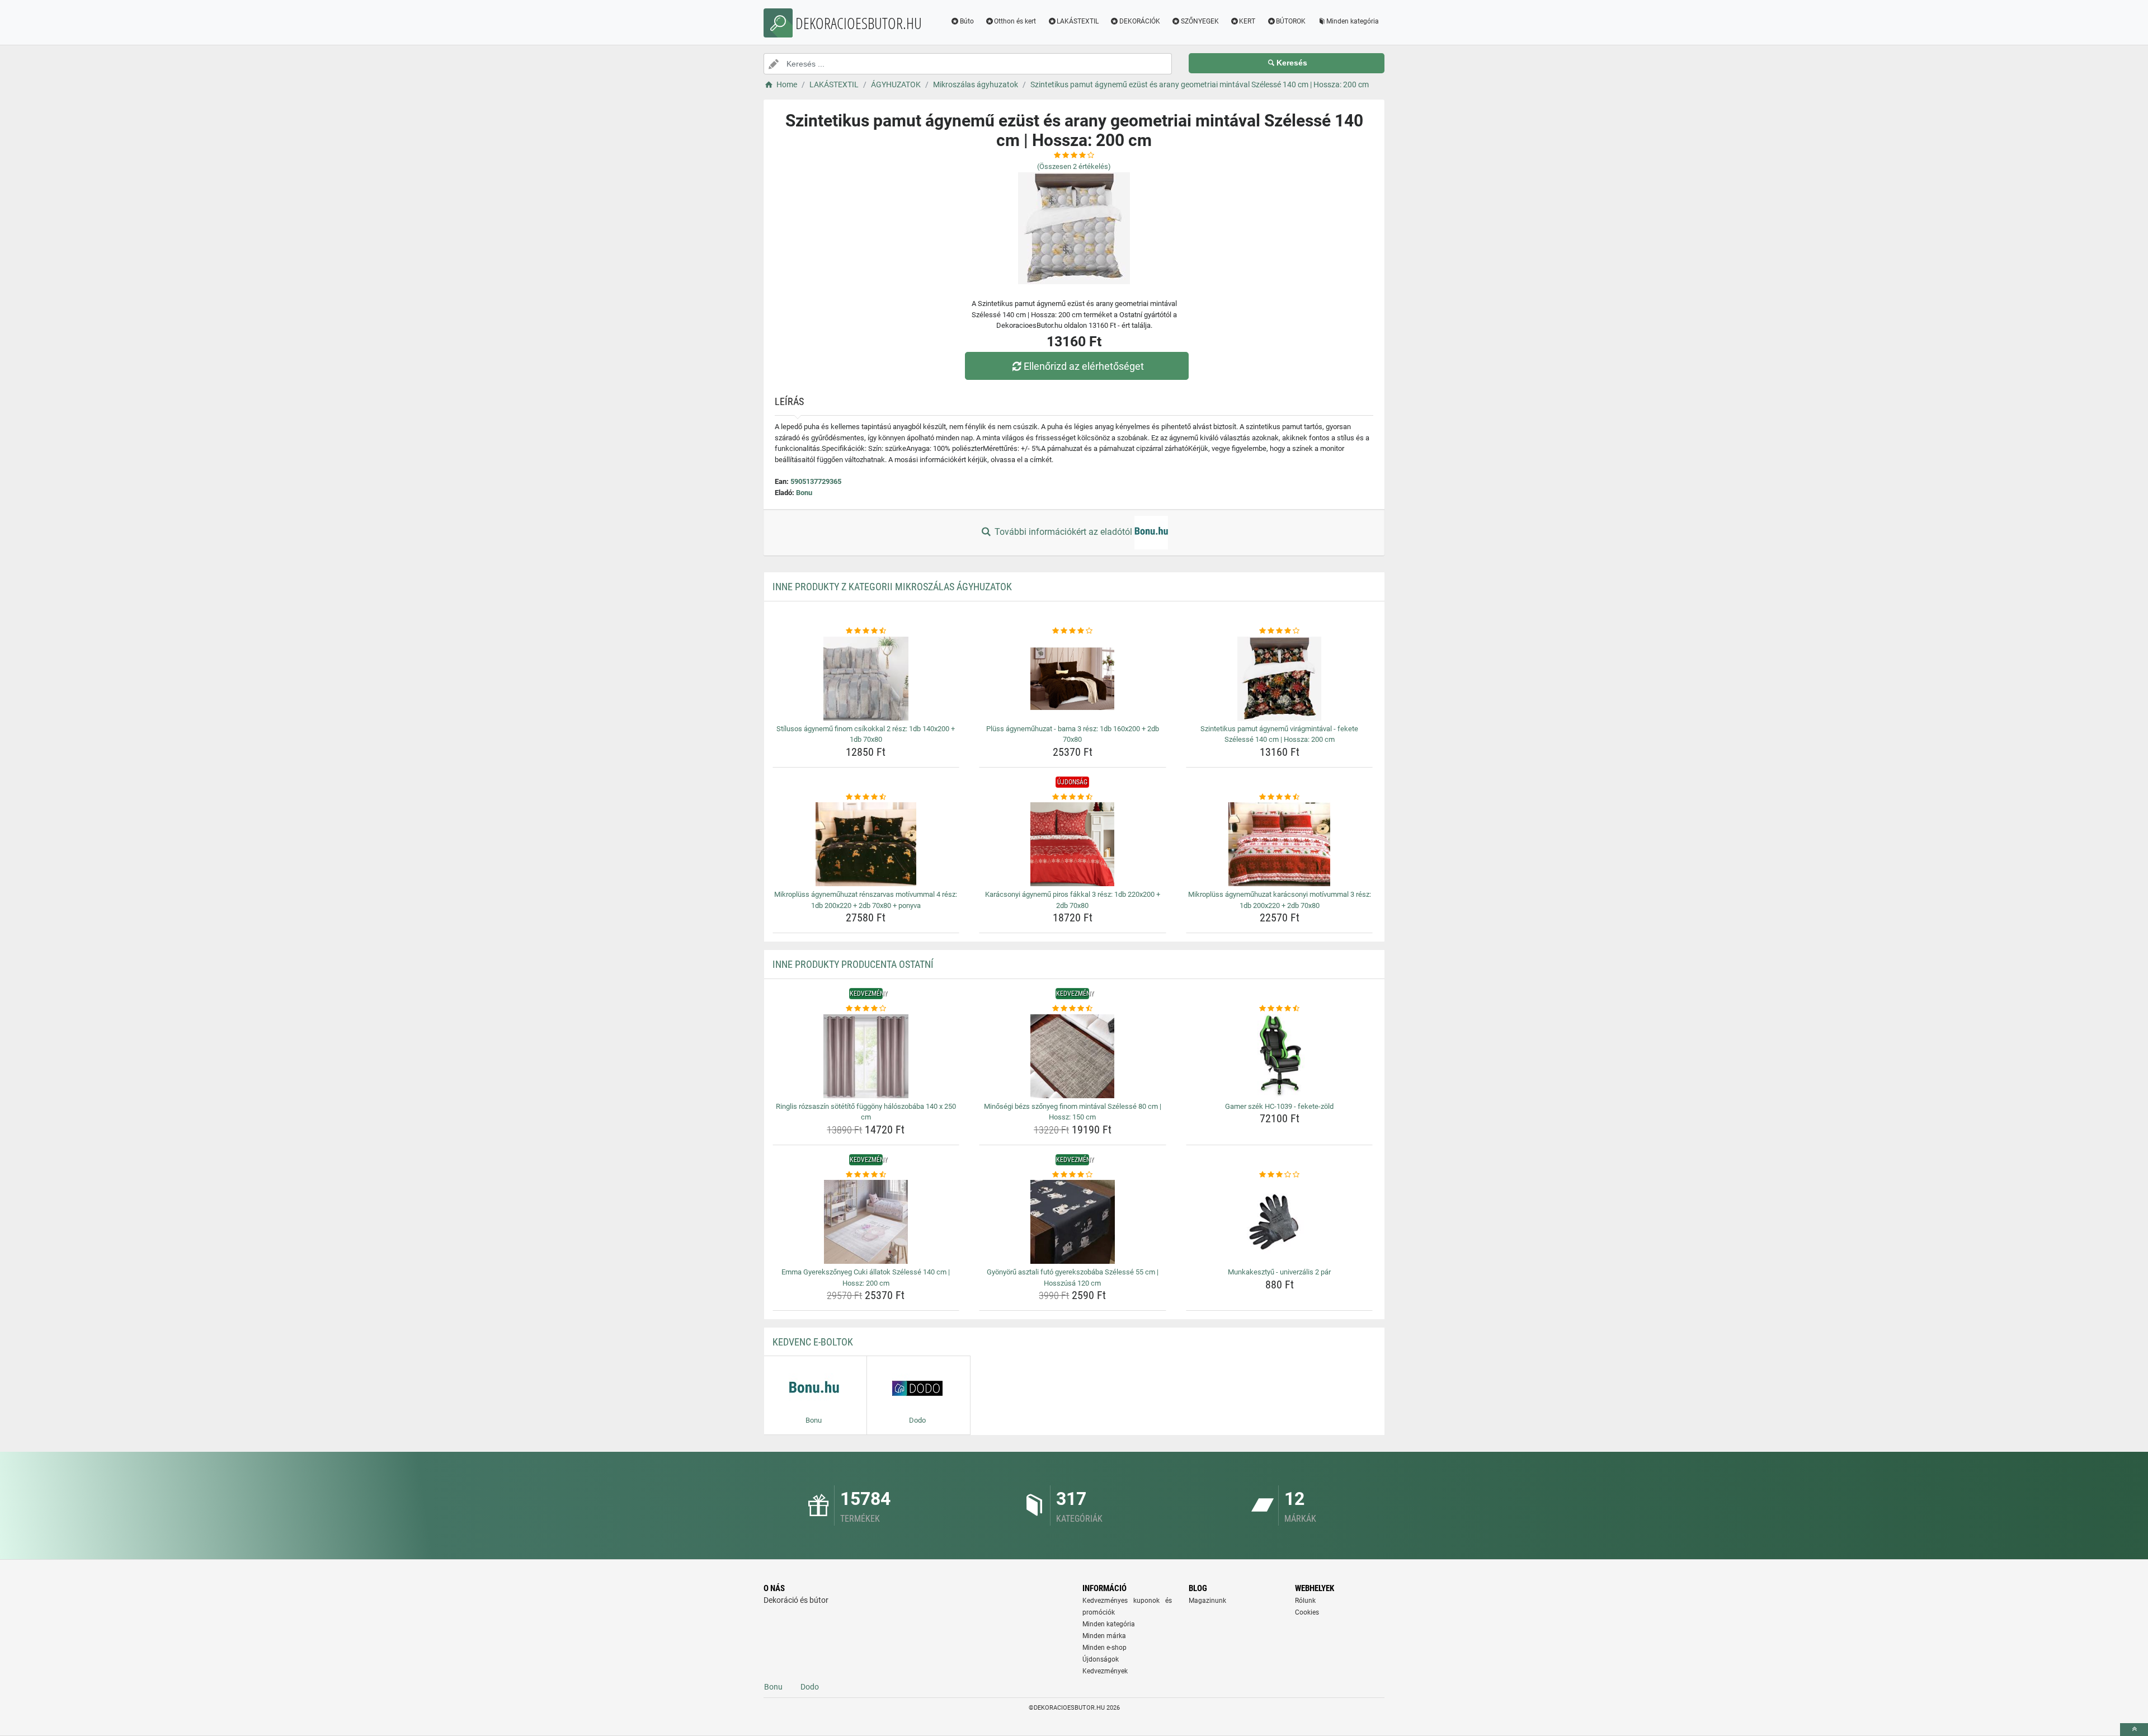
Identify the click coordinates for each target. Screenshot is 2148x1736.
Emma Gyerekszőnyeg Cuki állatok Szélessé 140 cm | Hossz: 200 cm (866, 1278)
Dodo (810, 1687)
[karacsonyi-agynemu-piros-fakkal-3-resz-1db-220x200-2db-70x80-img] (1073, 844)
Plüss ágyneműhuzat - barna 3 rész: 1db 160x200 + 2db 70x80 (1073, 734)
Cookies (1307, 1612)
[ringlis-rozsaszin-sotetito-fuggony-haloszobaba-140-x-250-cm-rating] (866, 1009)
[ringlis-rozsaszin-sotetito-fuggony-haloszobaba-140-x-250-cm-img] (866, 1056)
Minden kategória (1353, 21)
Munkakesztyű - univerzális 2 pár (1279, 1272)
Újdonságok (1101, 1659)
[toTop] (2134, 1730)
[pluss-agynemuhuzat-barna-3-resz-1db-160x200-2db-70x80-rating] (1073, 631)
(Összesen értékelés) (1074, 166)
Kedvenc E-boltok (813, 1342)
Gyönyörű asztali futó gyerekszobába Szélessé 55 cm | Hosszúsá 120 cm (1073, 1278)
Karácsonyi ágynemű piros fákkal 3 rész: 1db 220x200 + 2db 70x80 (1073, 900)
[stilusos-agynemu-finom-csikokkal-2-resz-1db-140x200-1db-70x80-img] (866, 679)
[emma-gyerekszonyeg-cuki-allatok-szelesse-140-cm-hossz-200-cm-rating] (866, 1175)
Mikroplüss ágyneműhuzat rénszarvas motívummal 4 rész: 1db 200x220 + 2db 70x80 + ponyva (866, 900)
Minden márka (1104, 1636)
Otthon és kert (1015, 21)
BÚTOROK (1291, 21)
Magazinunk (1207, 1601)
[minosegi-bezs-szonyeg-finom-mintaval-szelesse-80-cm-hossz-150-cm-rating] (1073, 1009)
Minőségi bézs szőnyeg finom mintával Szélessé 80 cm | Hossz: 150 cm (1073, 1112)
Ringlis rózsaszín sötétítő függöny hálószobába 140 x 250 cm (866, 1112)
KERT (1247, 21)
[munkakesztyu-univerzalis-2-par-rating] (1280, 1175)
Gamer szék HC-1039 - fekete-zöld (1279, 1106)
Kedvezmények (1105, 1671)
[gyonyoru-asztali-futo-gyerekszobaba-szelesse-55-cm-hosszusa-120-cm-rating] (1073, 1175)
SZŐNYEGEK (1200, 21)
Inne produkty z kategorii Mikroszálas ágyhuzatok (892, 587)
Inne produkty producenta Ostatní (853, 964)
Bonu (804, 493)
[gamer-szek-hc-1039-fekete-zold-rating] (1280, 1009)
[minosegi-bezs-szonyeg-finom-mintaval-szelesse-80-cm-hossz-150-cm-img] (1073, 1056)
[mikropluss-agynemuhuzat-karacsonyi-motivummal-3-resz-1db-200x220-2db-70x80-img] (1280, 844)
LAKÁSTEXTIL (1078, 21)
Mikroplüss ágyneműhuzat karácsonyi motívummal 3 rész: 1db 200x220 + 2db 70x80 (1280, 900)
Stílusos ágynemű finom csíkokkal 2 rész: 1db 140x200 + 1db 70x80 (866, 734)
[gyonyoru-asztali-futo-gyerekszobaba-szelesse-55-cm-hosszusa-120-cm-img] (1073, 1222)
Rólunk (1305, 1601)
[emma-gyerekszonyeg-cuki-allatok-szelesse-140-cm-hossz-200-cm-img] (866, 1222)
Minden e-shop (1104, 1648)
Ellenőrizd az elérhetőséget (1084, 366)
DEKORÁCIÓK (1140, 21)
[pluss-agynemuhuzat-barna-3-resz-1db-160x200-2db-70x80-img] (1073, 679)
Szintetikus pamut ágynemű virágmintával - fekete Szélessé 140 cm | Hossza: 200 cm (1279, 734)
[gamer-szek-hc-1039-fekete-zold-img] (1280, 1056)
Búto (967, 21)
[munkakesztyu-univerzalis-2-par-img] (1280, 1222)
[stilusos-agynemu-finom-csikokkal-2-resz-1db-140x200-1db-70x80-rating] (866, 631)
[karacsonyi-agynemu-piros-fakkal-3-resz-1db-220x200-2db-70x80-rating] (1073, 797)
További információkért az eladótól (1063, 532)
